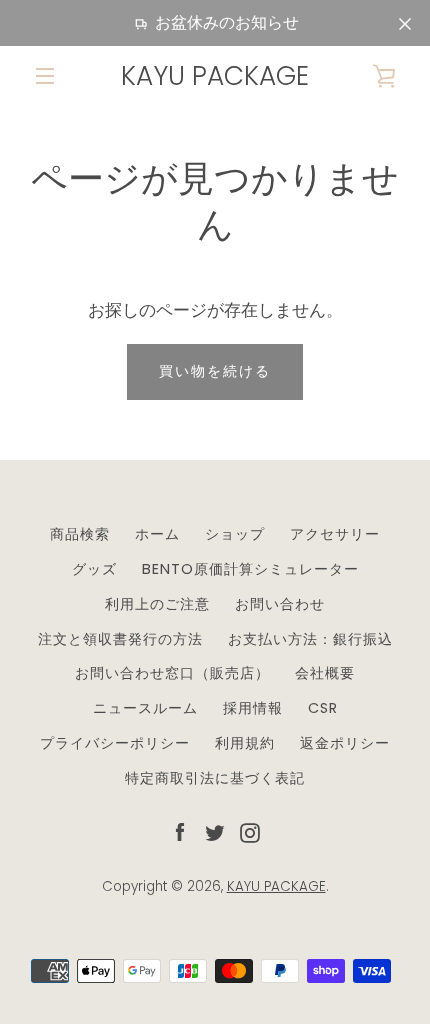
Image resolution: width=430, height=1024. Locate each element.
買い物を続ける (215, 371)
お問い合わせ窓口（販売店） (172, 673)
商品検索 (80, 534)
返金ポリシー (345, 743)
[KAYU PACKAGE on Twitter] (215, 832)
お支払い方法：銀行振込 (310, 639)
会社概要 (325, 673)
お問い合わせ (280, 604)
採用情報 (253, 708)
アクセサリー (335, 534)
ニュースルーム (145, 708)
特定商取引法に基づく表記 (215, 778)
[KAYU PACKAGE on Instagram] (250, 832)
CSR (323, 708)
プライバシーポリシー (115, 743)
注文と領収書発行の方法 (120, 639)
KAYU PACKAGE (215, 76)
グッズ (94, 569)
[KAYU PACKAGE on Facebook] (180, 832)
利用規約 (245, 743)
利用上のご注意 (157, 604)
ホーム (157, 534)
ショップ (235, 534)
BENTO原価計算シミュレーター (250, 569)
